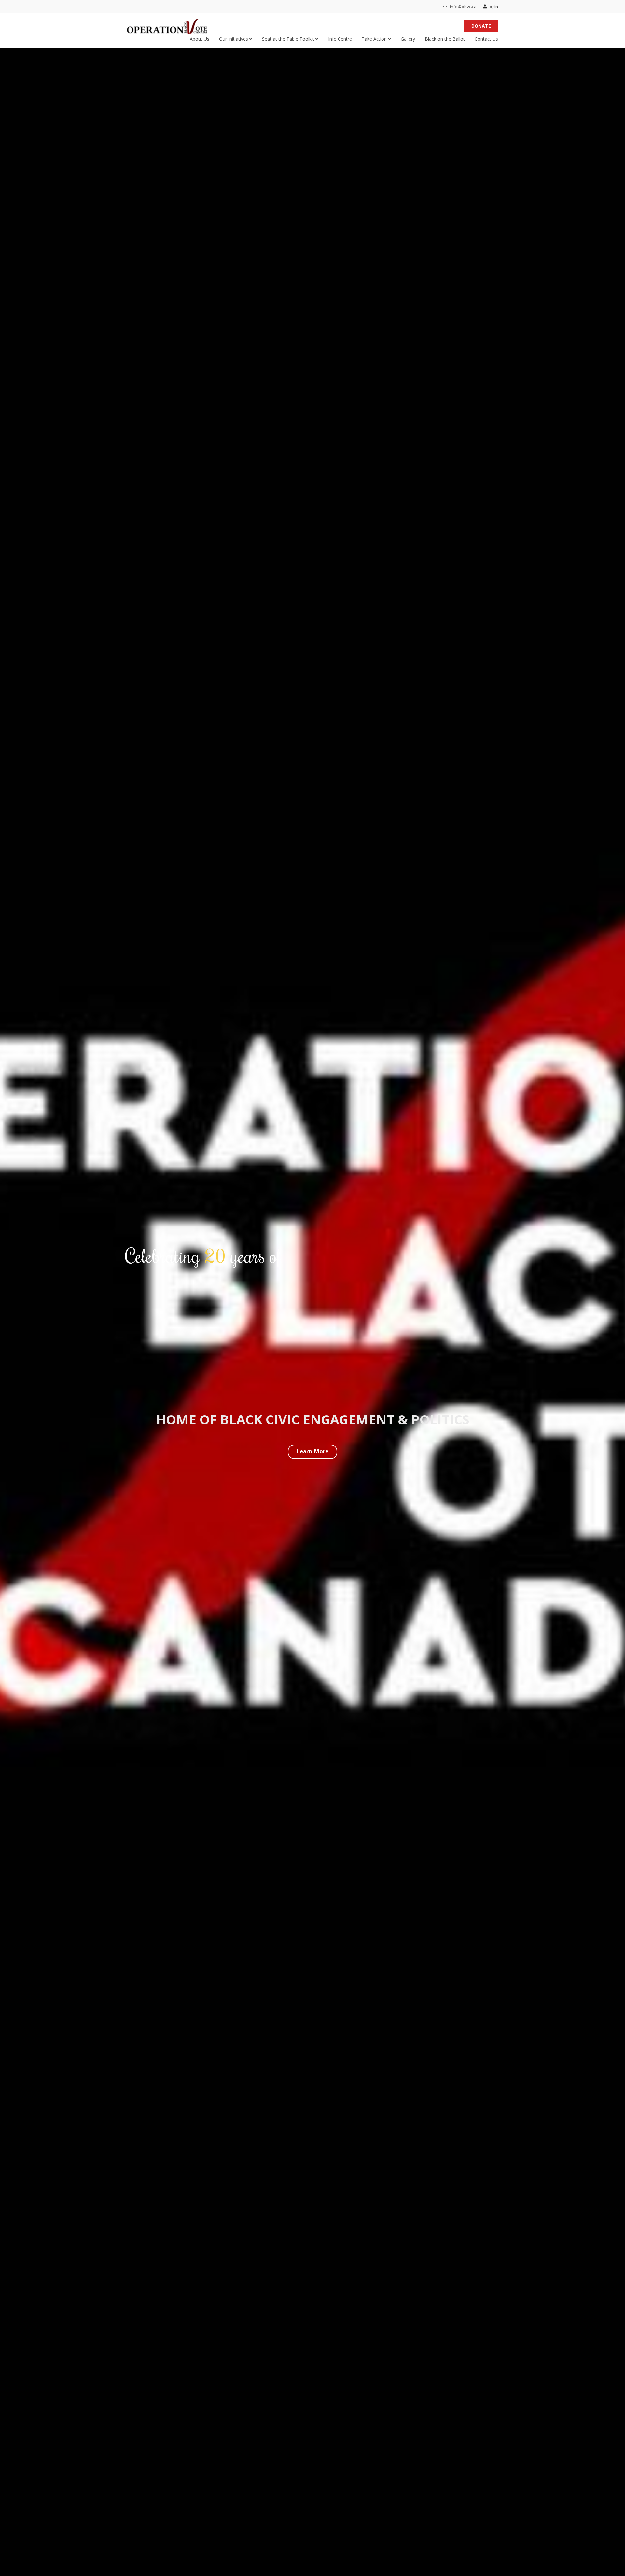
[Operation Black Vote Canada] (167, 24)
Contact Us (486, 39)
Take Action (375, 39)
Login (492, 7)
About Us (200, 39)
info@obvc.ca (463, 7)
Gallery (408, 39)
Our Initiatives (234, 39)
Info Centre (340, 39)
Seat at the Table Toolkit (289, 39)
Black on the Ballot (445, 39)
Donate (481, 26)
